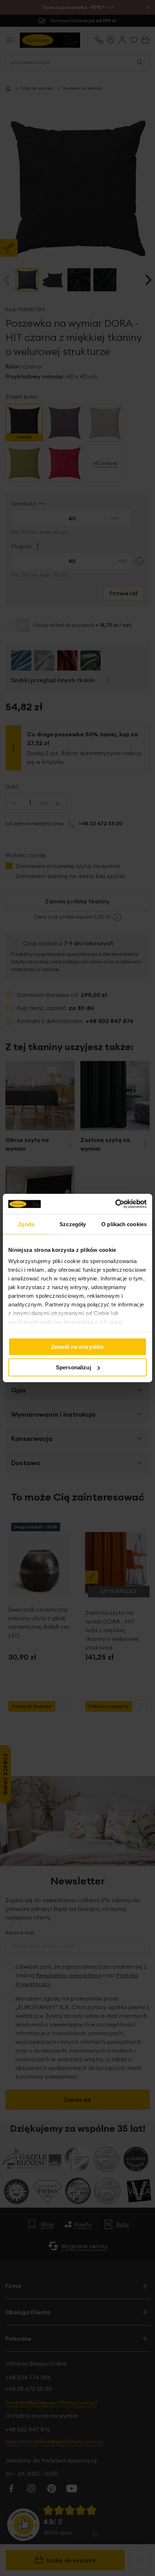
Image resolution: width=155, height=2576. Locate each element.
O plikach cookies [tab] (124, 1224)
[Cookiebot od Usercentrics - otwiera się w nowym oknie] (115, 1204)
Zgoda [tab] (26, 1224)
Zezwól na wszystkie (78, 1346)
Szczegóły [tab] (73, 1224)
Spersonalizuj (74, 1367)
